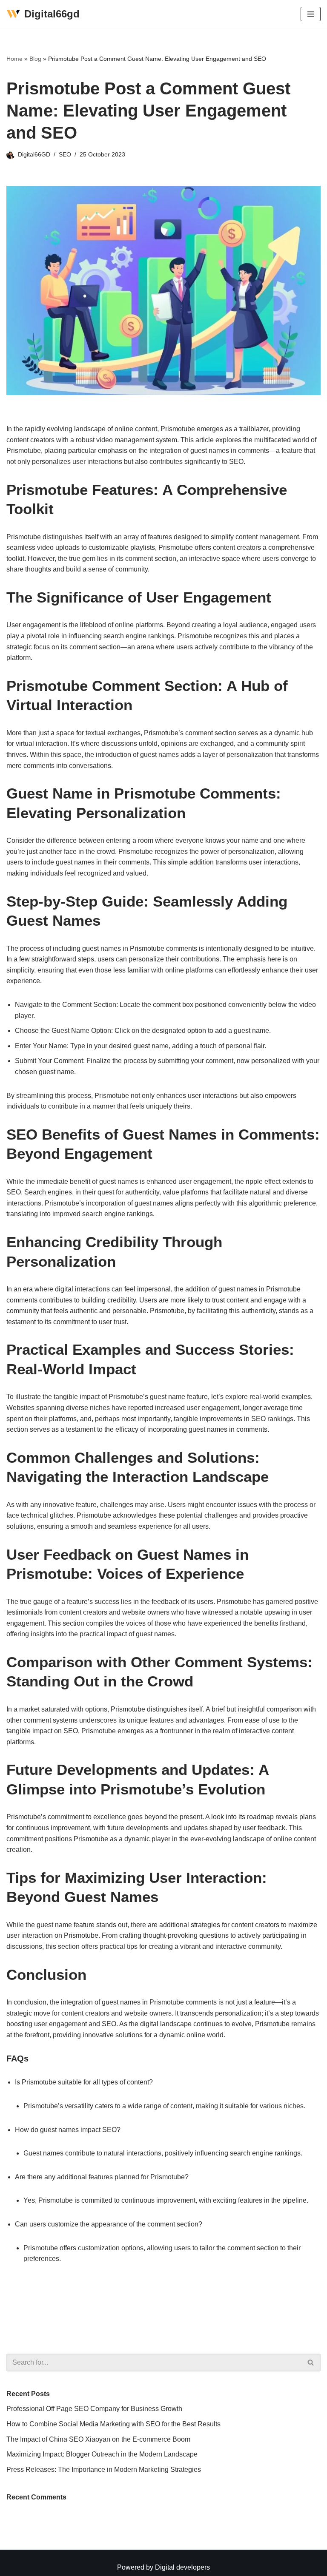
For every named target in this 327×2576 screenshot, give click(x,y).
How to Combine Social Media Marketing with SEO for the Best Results (114, 2424)
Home (14, 59)
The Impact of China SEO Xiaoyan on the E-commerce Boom (98, 2439)
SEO (65, 154)
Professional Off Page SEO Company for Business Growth (94, 2409)
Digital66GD (34, 154)
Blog (35, 59)
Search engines (48, 1192)
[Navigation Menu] (311, 14)
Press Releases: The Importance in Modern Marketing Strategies (104, 2469)
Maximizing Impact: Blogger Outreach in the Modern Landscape (102, 2454)
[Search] (311, 2363)
